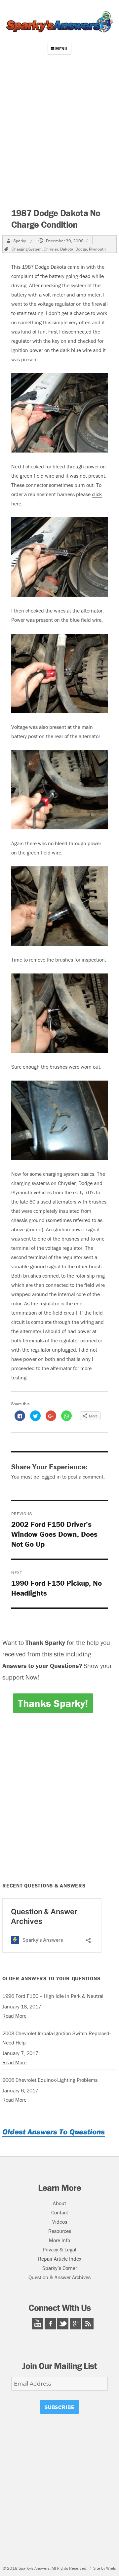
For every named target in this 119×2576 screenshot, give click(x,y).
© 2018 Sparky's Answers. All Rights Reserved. (45, 2568)
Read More (14, 2016)
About (59, 2203)
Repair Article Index (60, 2259)
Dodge (81, 249)
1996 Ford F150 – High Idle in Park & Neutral (53, 1996)
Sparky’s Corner (60, 2268)
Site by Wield (105, 2568)
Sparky (20, 241)
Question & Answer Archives (59, 2277)
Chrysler (51, 249)
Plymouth (97, 249)
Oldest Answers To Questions (54, 2132)
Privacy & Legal (59, 2249)
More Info (59, 2240)
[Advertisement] (59, 133)
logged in (51, 1477)
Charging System (27, 249)
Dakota (67, 249)
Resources (60, 2231)
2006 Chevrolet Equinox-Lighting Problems (50, 2080)
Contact (60, 2212)
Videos (60, 2222)
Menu (61, 49)
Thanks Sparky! (53, 1703)
